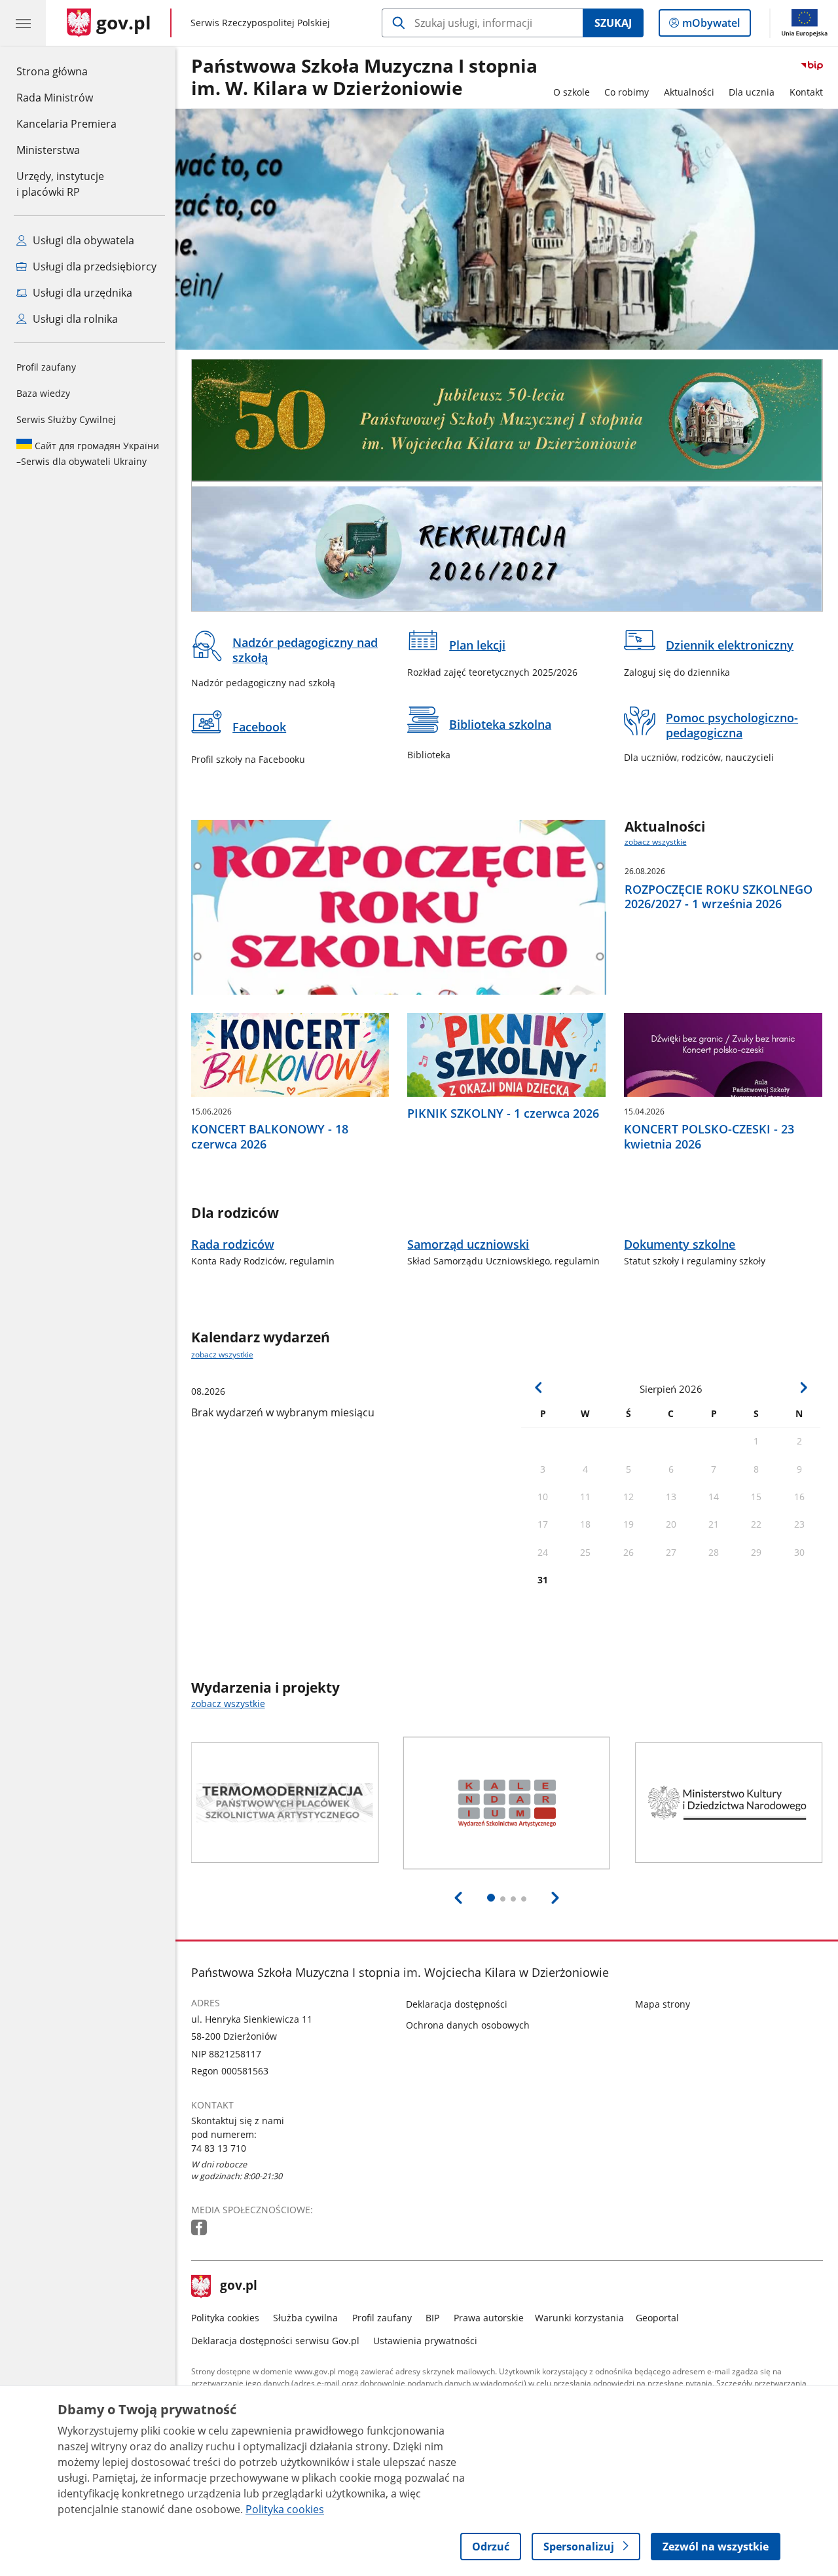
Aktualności (689, 92)
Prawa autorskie (489, 2318)
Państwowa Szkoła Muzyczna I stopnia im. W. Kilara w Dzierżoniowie (364, 78)
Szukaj (613, 23)
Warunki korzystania (579, 2318)
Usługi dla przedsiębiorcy (93, 267)
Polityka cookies (225, 2318)
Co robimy (627, 92)
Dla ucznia (752, 92)
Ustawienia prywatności (425, 2341)
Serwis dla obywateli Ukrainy (88, 453)
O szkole (572, 92)
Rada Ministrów (55, 98)
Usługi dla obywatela (82, 240)
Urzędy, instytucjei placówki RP (60, 184)
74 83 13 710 (219, 2148)
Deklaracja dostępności (457, 2004)
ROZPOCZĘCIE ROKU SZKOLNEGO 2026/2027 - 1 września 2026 (719, 897)
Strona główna (66, 71)
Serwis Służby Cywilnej (66, 419)
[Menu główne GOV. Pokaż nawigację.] (23, 23)
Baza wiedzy (43, 393)
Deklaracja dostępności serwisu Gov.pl (275, 2341)
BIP (432, 2318)
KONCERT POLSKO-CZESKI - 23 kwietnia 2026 (709, 1137)
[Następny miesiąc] (803, 1388)
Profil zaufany (46, 367)
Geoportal (657, 2318)
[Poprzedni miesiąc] (539, 1388)
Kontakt (806, 92)
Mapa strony (663, 2004)
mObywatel (711, 26)
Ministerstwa (48, 150)
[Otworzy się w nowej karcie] (200, 2228)
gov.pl (238, 2287)
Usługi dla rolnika (74, 319)
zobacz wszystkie (656, 842)
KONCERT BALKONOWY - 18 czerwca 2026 (270, 1137)
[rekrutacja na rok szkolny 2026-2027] (507, 546)
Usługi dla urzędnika (81, 293)
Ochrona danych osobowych (468, 2025)
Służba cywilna (305, 2318)
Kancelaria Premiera (66, 124)
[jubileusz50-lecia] (507, 420)
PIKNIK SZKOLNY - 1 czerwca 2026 (503, 1113)
